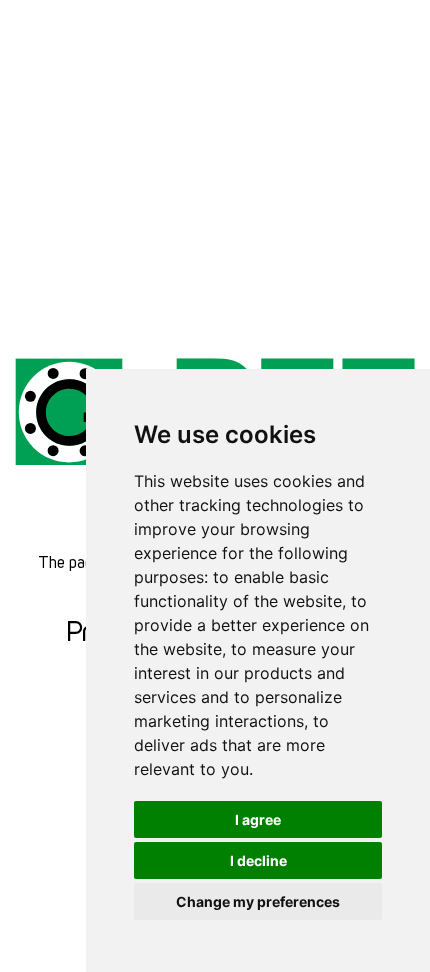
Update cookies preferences (90, 10)
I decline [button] (258, 860)
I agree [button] (258, 819)
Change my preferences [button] (258, 901)
